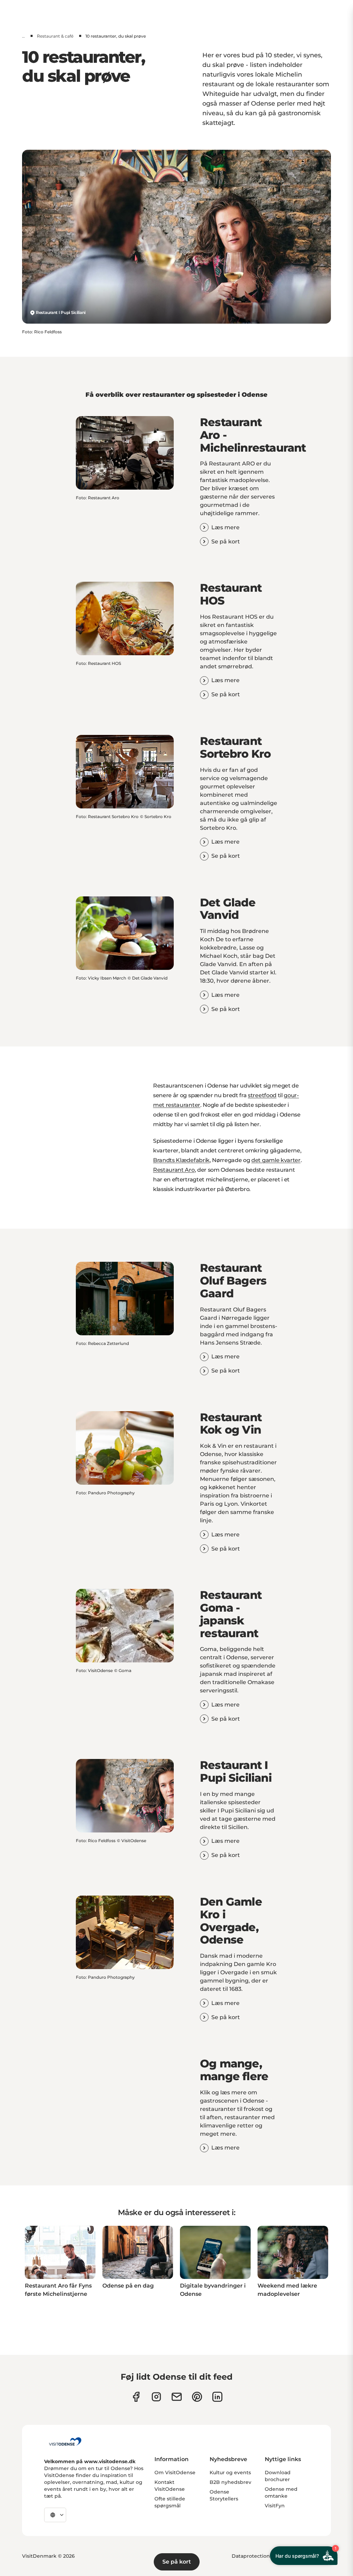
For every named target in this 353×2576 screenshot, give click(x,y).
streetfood (262, 1095)
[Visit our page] (156, 2397)
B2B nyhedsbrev (230, 2482)
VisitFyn (275, 2506)
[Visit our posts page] (217, 2397)
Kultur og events (230, 2472)
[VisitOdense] (65, 2441)
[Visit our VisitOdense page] (136, 2397)
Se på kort (177, 2562)
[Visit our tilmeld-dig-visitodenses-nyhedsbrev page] (177, 2397)
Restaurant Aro (174, 1170)
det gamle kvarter (276, 1160)
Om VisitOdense (175, 2472)
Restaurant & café (55, 36)
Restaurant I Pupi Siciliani (61, 312)
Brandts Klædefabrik (181, 1160)
